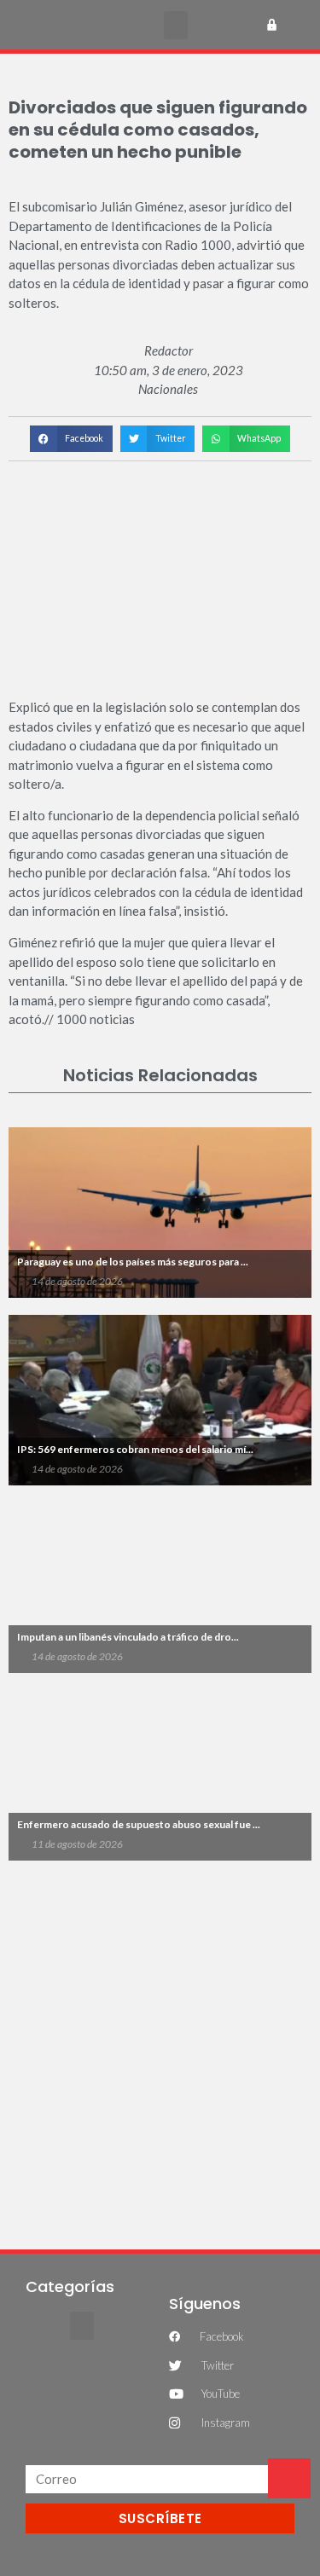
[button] (176, 25)
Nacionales (168, 389)
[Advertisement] (160, 2046)
